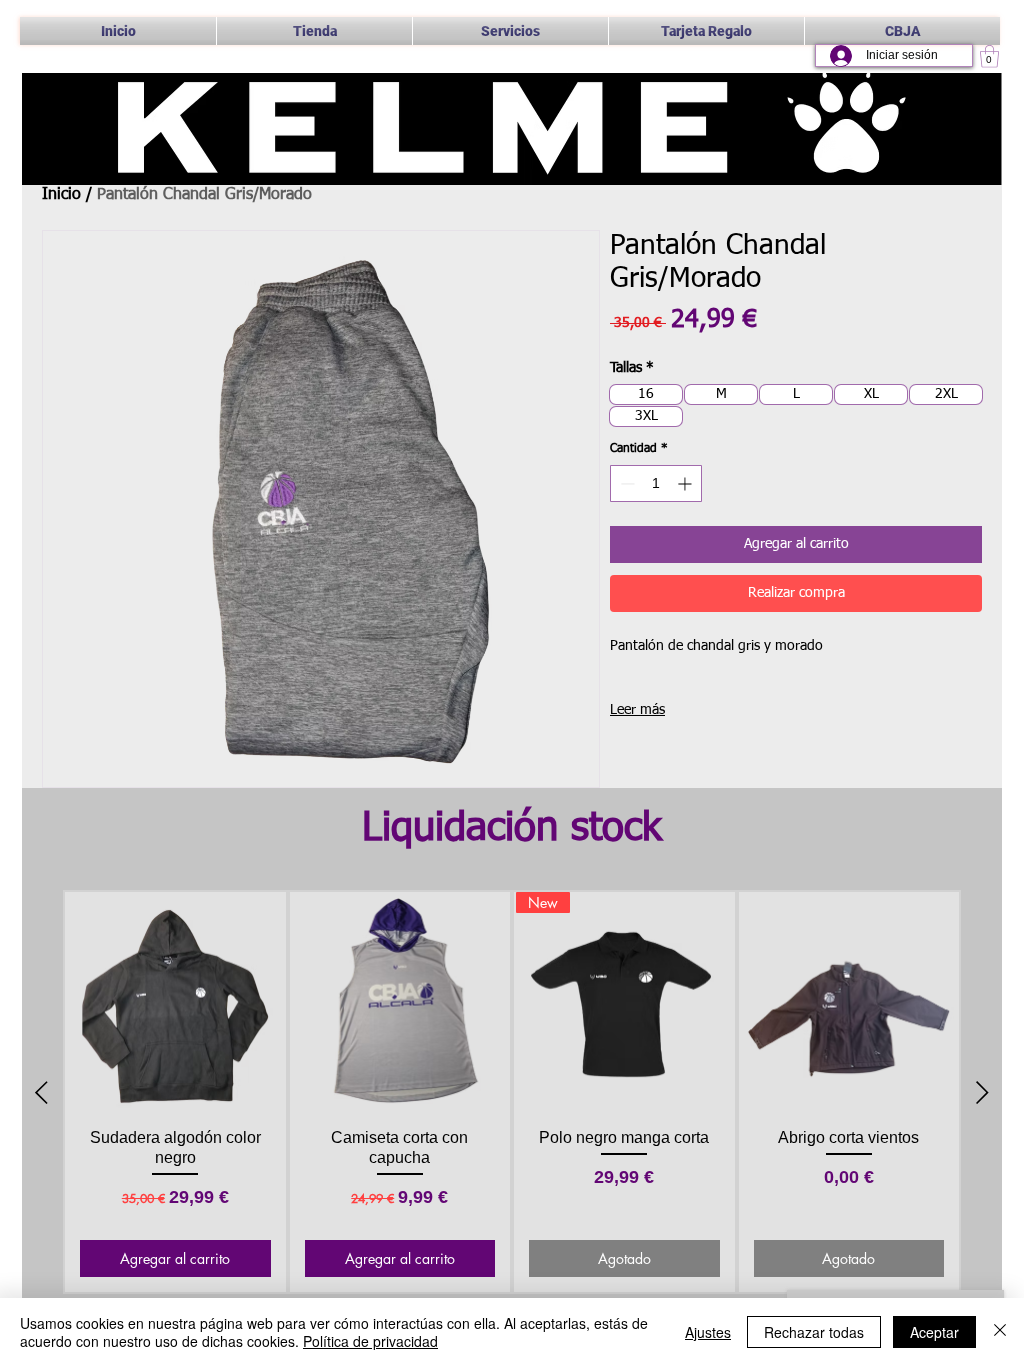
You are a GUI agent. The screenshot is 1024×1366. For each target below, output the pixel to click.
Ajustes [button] (708, 1332)
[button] (510, 31)
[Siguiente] (982, 1092)
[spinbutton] (656, 483)
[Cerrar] (1000, 1332)
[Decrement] (625, 483)
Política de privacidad (370, 1341)
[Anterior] (41, 1092)
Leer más (637, 710)
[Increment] (686, 483)
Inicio (61, 195)
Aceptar (934, 1332)
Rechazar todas (814, 1332)
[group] (512, 1092)
